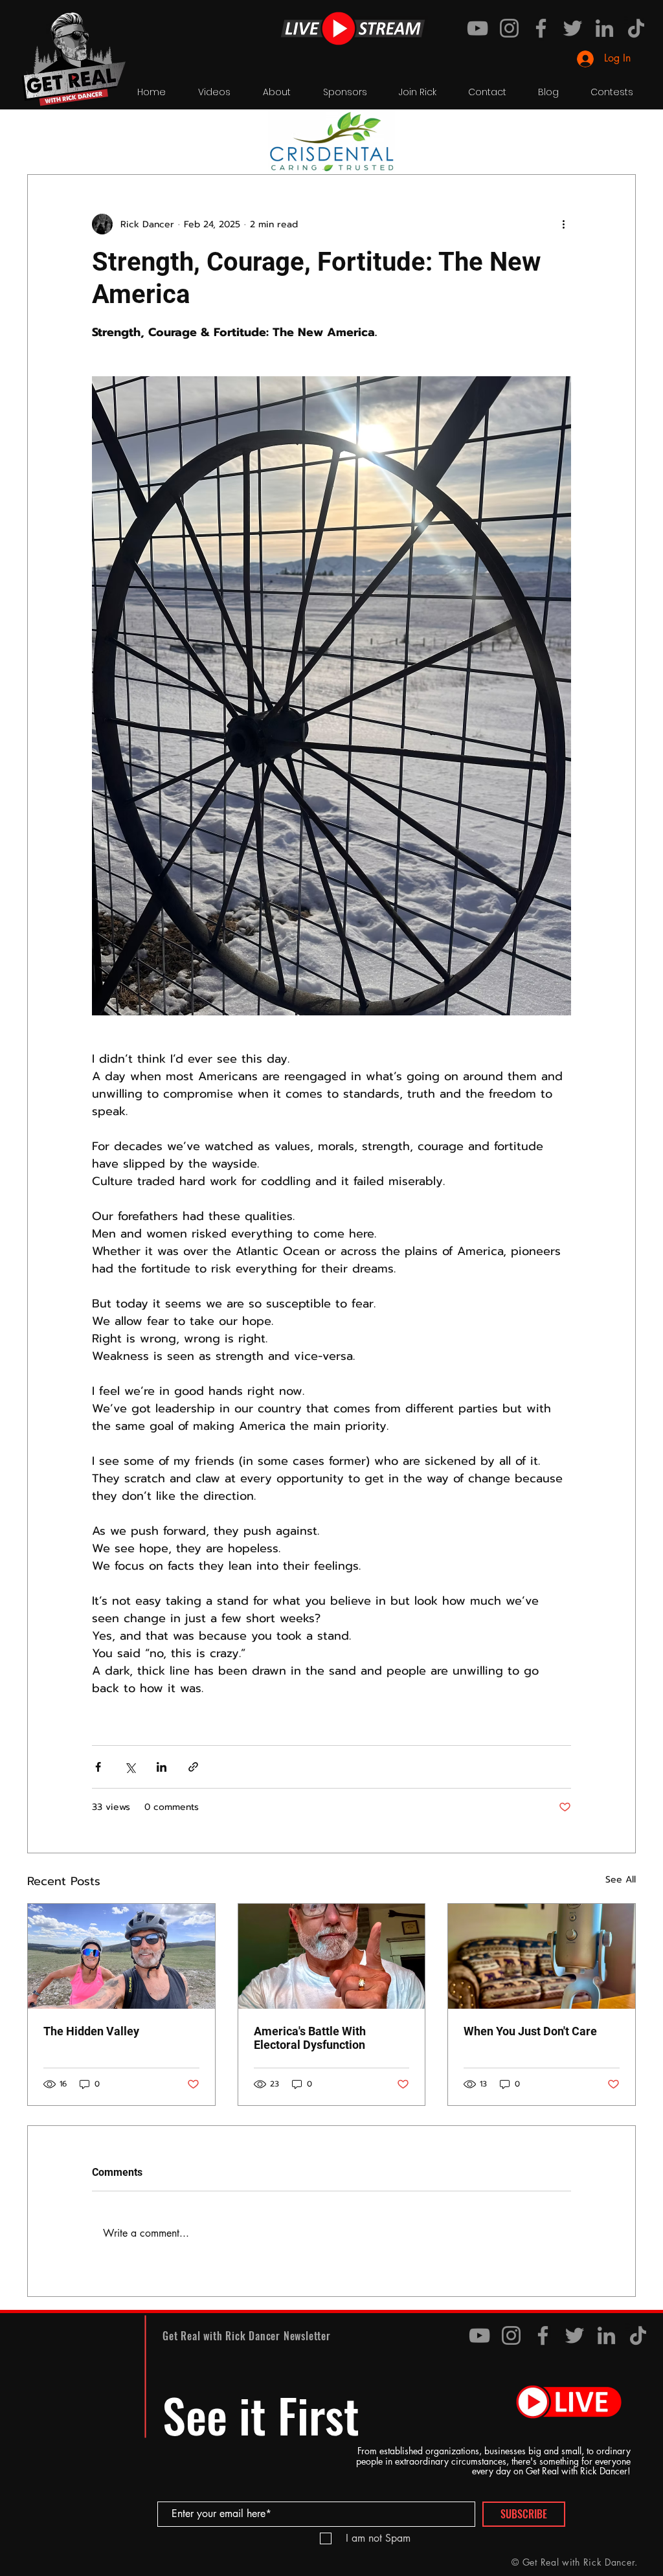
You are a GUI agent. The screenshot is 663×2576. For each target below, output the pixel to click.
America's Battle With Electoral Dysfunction (310, 2038)
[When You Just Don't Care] (542, 1956)
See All (621, 1880)
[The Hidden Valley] (121, 1956)
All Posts (45, 135)
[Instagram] (509, 28)
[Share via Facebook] (98, 1767)
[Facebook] (541, 28)
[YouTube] (478, 28)
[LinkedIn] (604, 28)
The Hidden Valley (91, 2031)
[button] (619, 135)
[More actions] (563, 224)
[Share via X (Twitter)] (130, 1767)
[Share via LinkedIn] (162, 1767)
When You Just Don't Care (530, 2031)
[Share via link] (193, 1767)
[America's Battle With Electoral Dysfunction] (332, 1956)
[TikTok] (636, 28)
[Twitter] (573, 28)
